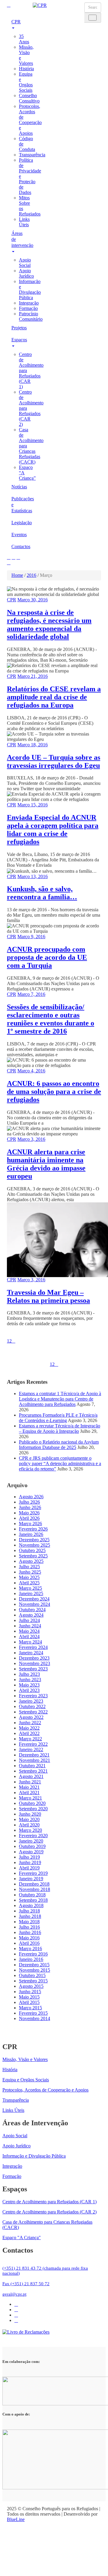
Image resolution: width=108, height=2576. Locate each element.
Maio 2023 (29, 1685)
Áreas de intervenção (18, 239)
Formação (28, 308)
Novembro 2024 (34, 1604)
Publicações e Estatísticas (18, 505)
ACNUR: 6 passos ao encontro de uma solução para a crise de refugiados (54, 1091)
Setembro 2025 (33, 1556)
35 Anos (24, 39)
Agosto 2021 (31, 1776)
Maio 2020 (29, 1819)
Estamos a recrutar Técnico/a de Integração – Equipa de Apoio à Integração (60, 1428)
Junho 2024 (30, 1626)
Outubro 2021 (32, 1766)
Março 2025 (30, 1588)
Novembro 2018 (34, 1889)
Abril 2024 (29, 1636)
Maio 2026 (29, 1513)
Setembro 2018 (33, 1900)
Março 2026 (30, 1524)
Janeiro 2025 (31, 1593)
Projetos (18, 328)
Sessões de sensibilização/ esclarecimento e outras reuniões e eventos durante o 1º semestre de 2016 (51, 1019)
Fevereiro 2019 (33, 1873)
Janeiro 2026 (31, 1534)
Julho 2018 (29, 1911)
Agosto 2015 (31, 1986)
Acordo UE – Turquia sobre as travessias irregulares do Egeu (54, 761)
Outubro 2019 (32, 1846)
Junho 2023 (30, 1680)
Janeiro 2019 (31, 1879)
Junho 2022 (30, 1723)
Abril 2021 (29, 1793)
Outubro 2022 (32, 1706)
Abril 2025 (29, 1583)
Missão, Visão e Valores (25, 2059)
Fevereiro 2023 (33, 1696)
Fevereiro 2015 (33, 2013)
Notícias (18, 487)
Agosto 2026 (31, 1497)
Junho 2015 (30, 1992)
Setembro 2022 (33, 1712)
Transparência (32, 155)
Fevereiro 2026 (33, 1529)
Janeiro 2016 (31, 1959)
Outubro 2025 (32, 1550)
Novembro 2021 (34, 1760)
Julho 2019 (29, 1857)
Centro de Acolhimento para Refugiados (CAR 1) (49, 2202)
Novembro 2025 (34, 1545)
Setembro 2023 (33, 1669)
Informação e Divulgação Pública (30, 289)
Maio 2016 (29, 1938)
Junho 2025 (30, 1572)
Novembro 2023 (34, 1663)
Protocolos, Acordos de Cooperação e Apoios (30, 120)
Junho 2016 (30, 1932)
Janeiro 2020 (31, 1841)
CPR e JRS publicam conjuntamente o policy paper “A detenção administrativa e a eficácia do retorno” (60, 1463)
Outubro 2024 (32, 1610)
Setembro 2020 (33, 1809)
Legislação (18, 523)
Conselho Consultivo (29, 98)
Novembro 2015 (34, 1970)
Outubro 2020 (32, 1803)
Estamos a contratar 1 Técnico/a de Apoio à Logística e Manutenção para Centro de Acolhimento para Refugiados (60, 1399)
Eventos (18, 535)
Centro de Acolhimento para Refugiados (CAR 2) (49, 2212)
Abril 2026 (29, 1518)
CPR (16, 22)
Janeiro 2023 (31, 1701)
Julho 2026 (29, 1502)
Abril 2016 (29, 1943)
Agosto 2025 (31, 1561)
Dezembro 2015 (34, 1965)
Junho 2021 (30, 1782)
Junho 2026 (30, 1507)
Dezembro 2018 (34, 1884)
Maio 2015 (29, 1997)
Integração (29, 303)
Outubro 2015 (32, 1975)
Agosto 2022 (31, 1717)
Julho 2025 (29, 1567)
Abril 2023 (29, 1690)
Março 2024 (30, 1642)
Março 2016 (30, 1949)
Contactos (18, 546)
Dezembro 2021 (34, 1755)
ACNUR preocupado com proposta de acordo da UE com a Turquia (47, 957)
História (26, 69)
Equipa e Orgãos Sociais (26, 82)
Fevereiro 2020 (33, 1836)
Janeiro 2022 (31, 1749)
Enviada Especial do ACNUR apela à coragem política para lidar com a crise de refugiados (53, 830)
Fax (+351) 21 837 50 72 (26, 2284)
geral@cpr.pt (14, 2294)
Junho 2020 (30, 1814)
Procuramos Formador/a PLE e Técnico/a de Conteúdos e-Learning (58, 1418)
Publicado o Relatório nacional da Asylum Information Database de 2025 (59, 1445)
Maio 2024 (29, 1631)
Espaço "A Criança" (22, 2238)
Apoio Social (25, 263)
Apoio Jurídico (26, 273)
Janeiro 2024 (31, 1653)
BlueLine (16, 2519)
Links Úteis (24, 222)
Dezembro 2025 (34, 1540)
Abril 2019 (29, 1868)
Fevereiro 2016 (33, 1954)
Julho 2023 (29, 1674)
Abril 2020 (29, 1825)
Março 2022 (30, 1739)
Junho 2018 (30, 1916)
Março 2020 (30, 1830)
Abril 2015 (29, 2002)
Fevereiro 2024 (33, 1647)
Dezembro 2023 (34, 1658)
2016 (31, 575)
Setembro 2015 (33, 1981)
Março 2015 (30, 2008)
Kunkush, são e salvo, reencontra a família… (42, 893)
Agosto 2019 (31, 1852)
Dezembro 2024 (34, 1599)
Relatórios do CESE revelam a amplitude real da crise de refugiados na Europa (54, 697)
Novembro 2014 (34, 2018)
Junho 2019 (30, 1862)
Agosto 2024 (31, 1615)
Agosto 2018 (31, 1905)
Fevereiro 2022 (33, 1744)
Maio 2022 (29, 1728)
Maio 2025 (29, 1577)
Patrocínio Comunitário (31, 316)
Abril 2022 (29, 1733)
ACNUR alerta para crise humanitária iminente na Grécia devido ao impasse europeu (46, 1164)
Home (17, 575)
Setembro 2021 (33, 1771)
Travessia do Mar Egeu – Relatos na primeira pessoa (48, 1296)
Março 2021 (30, 1798)
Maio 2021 (29, 1787)
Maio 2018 (29, 1922)
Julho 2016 (29, 1927)
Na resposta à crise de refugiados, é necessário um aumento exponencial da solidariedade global (49, 624)
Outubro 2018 (32, 1895)
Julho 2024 (29, 1620)
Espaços (18, 340)
